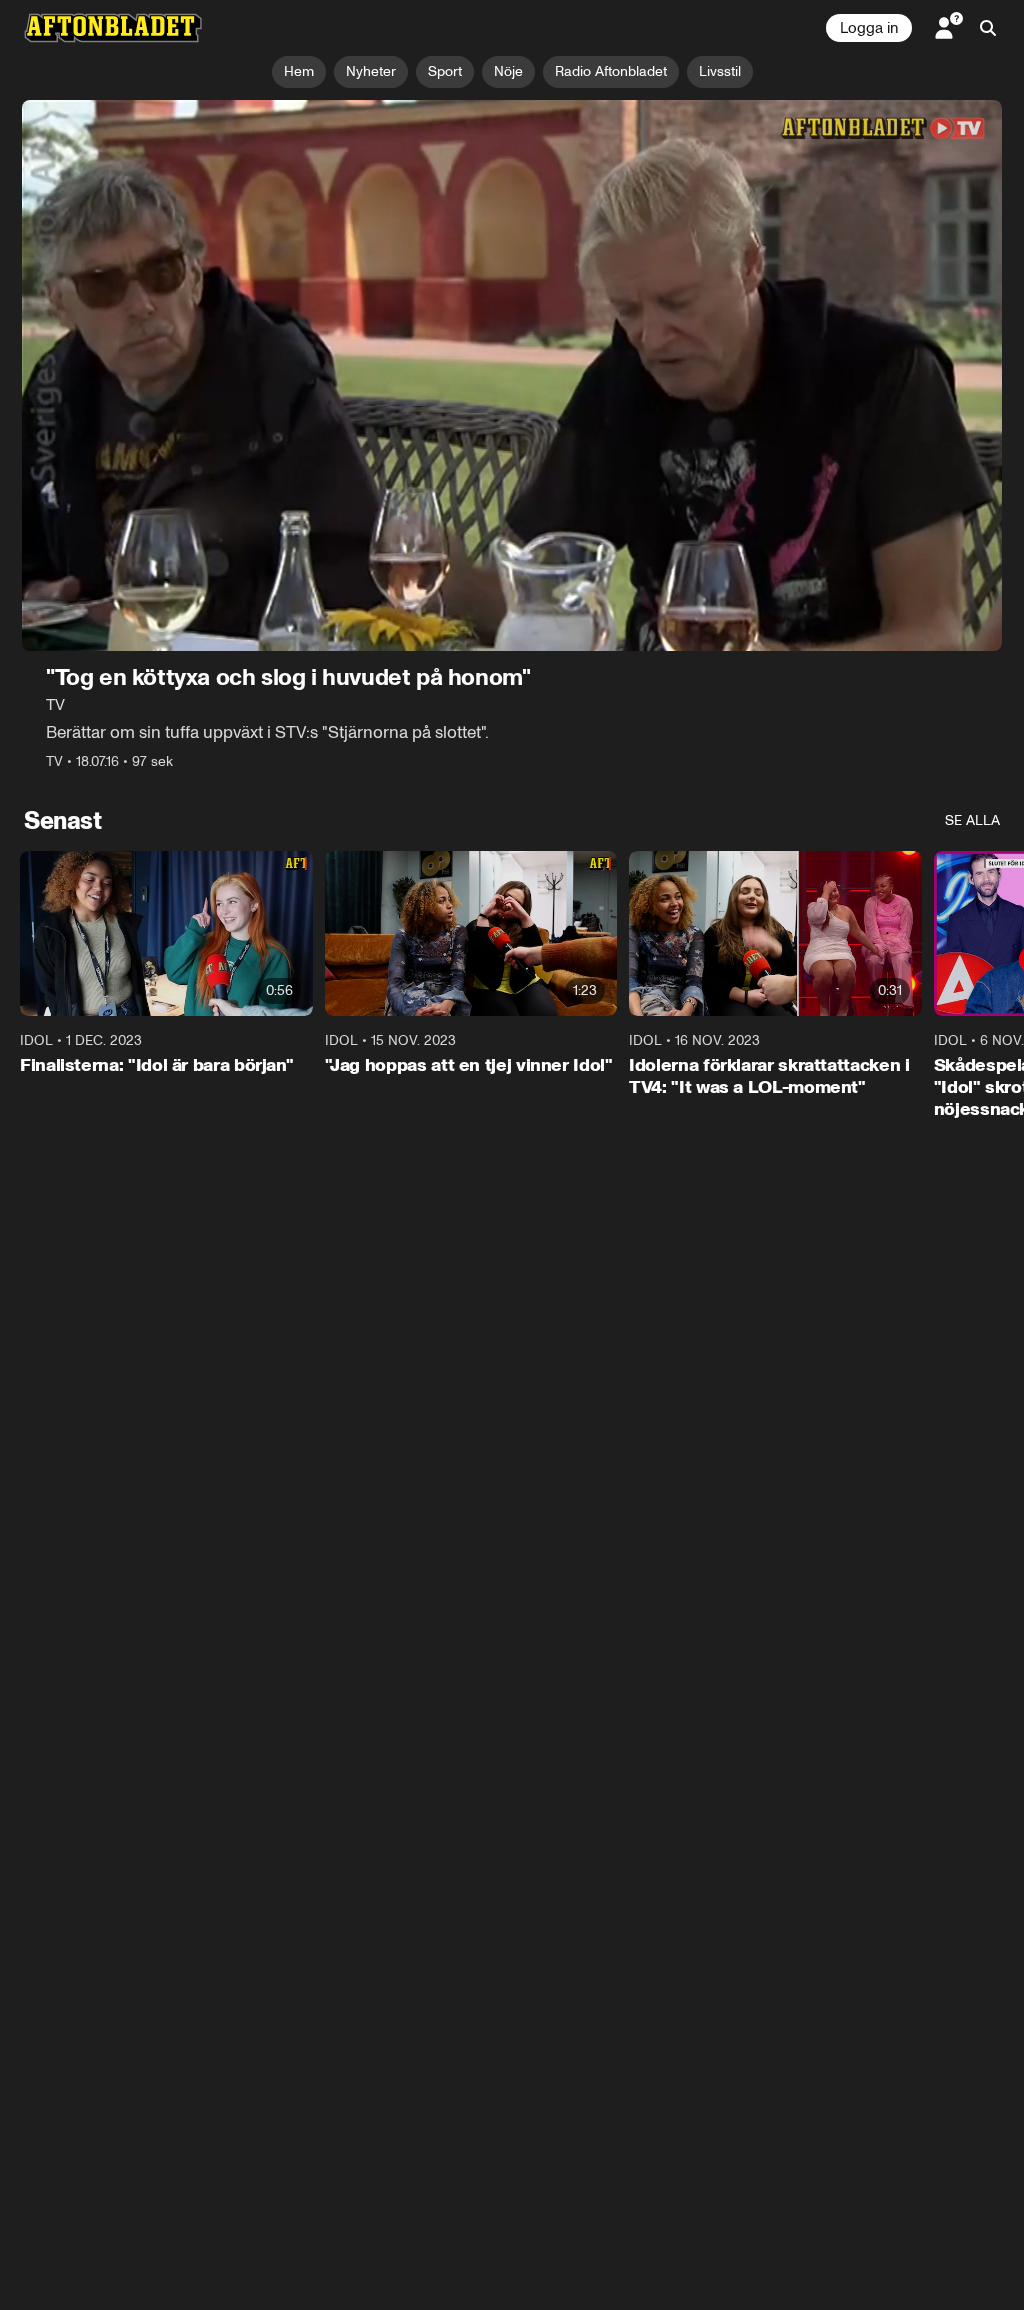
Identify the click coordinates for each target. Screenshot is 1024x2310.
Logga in (869, 28)
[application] (512, 375)
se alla (972, 820)
